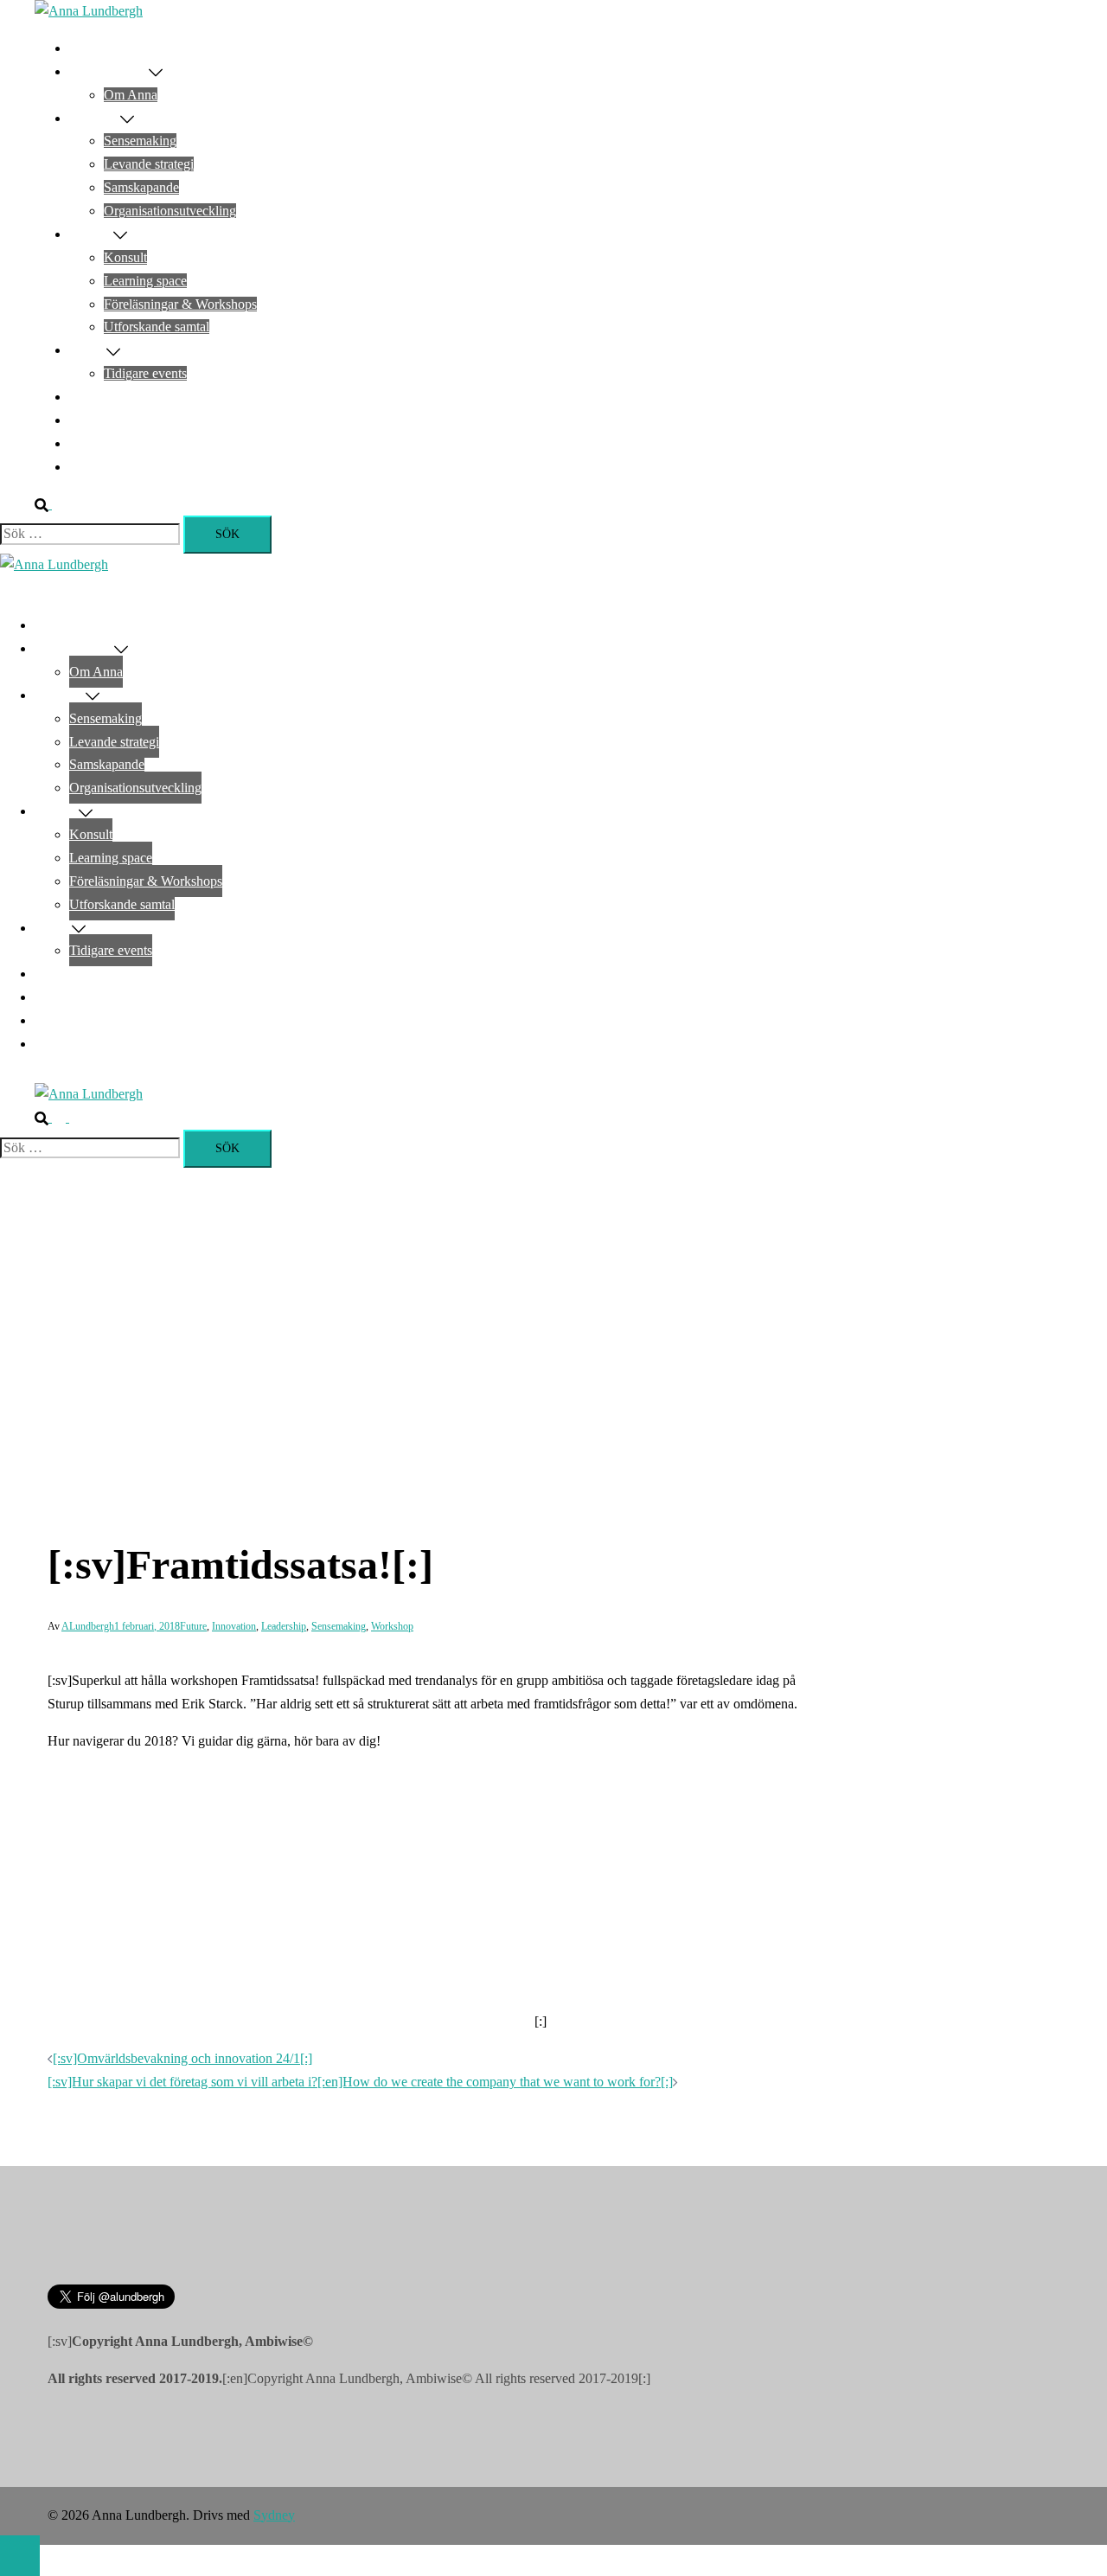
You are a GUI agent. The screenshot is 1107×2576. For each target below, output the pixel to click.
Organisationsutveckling (170, 211)
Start (82, 48)
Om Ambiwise (109, 71)
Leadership (284, 1626)
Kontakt (91, 467)
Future (193, 1626)
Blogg (86, 443)
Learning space (145, 281)
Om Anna (131, 95)
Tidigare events (145, 373)
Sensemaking (140, 141)
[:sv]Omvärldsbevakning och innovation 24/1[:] (182, 2058)
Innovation (234, 1626)
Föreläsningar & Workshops (180, 304)
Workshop (392, 1626)
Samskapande (141, 187)
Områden (95, 118)
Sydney (274, 2515)
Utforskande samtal (157, 327)
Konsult (125, 257)
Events (88, 350)
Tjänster (91, 234)
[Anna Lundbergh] (89, 11)
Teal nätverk (103, 397)
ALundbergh (88, 1626)
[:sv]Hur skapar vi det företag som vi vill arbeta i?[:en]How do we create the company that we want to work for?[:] (360, 2082)
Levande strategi (149, 164)
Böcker (89, 420)
